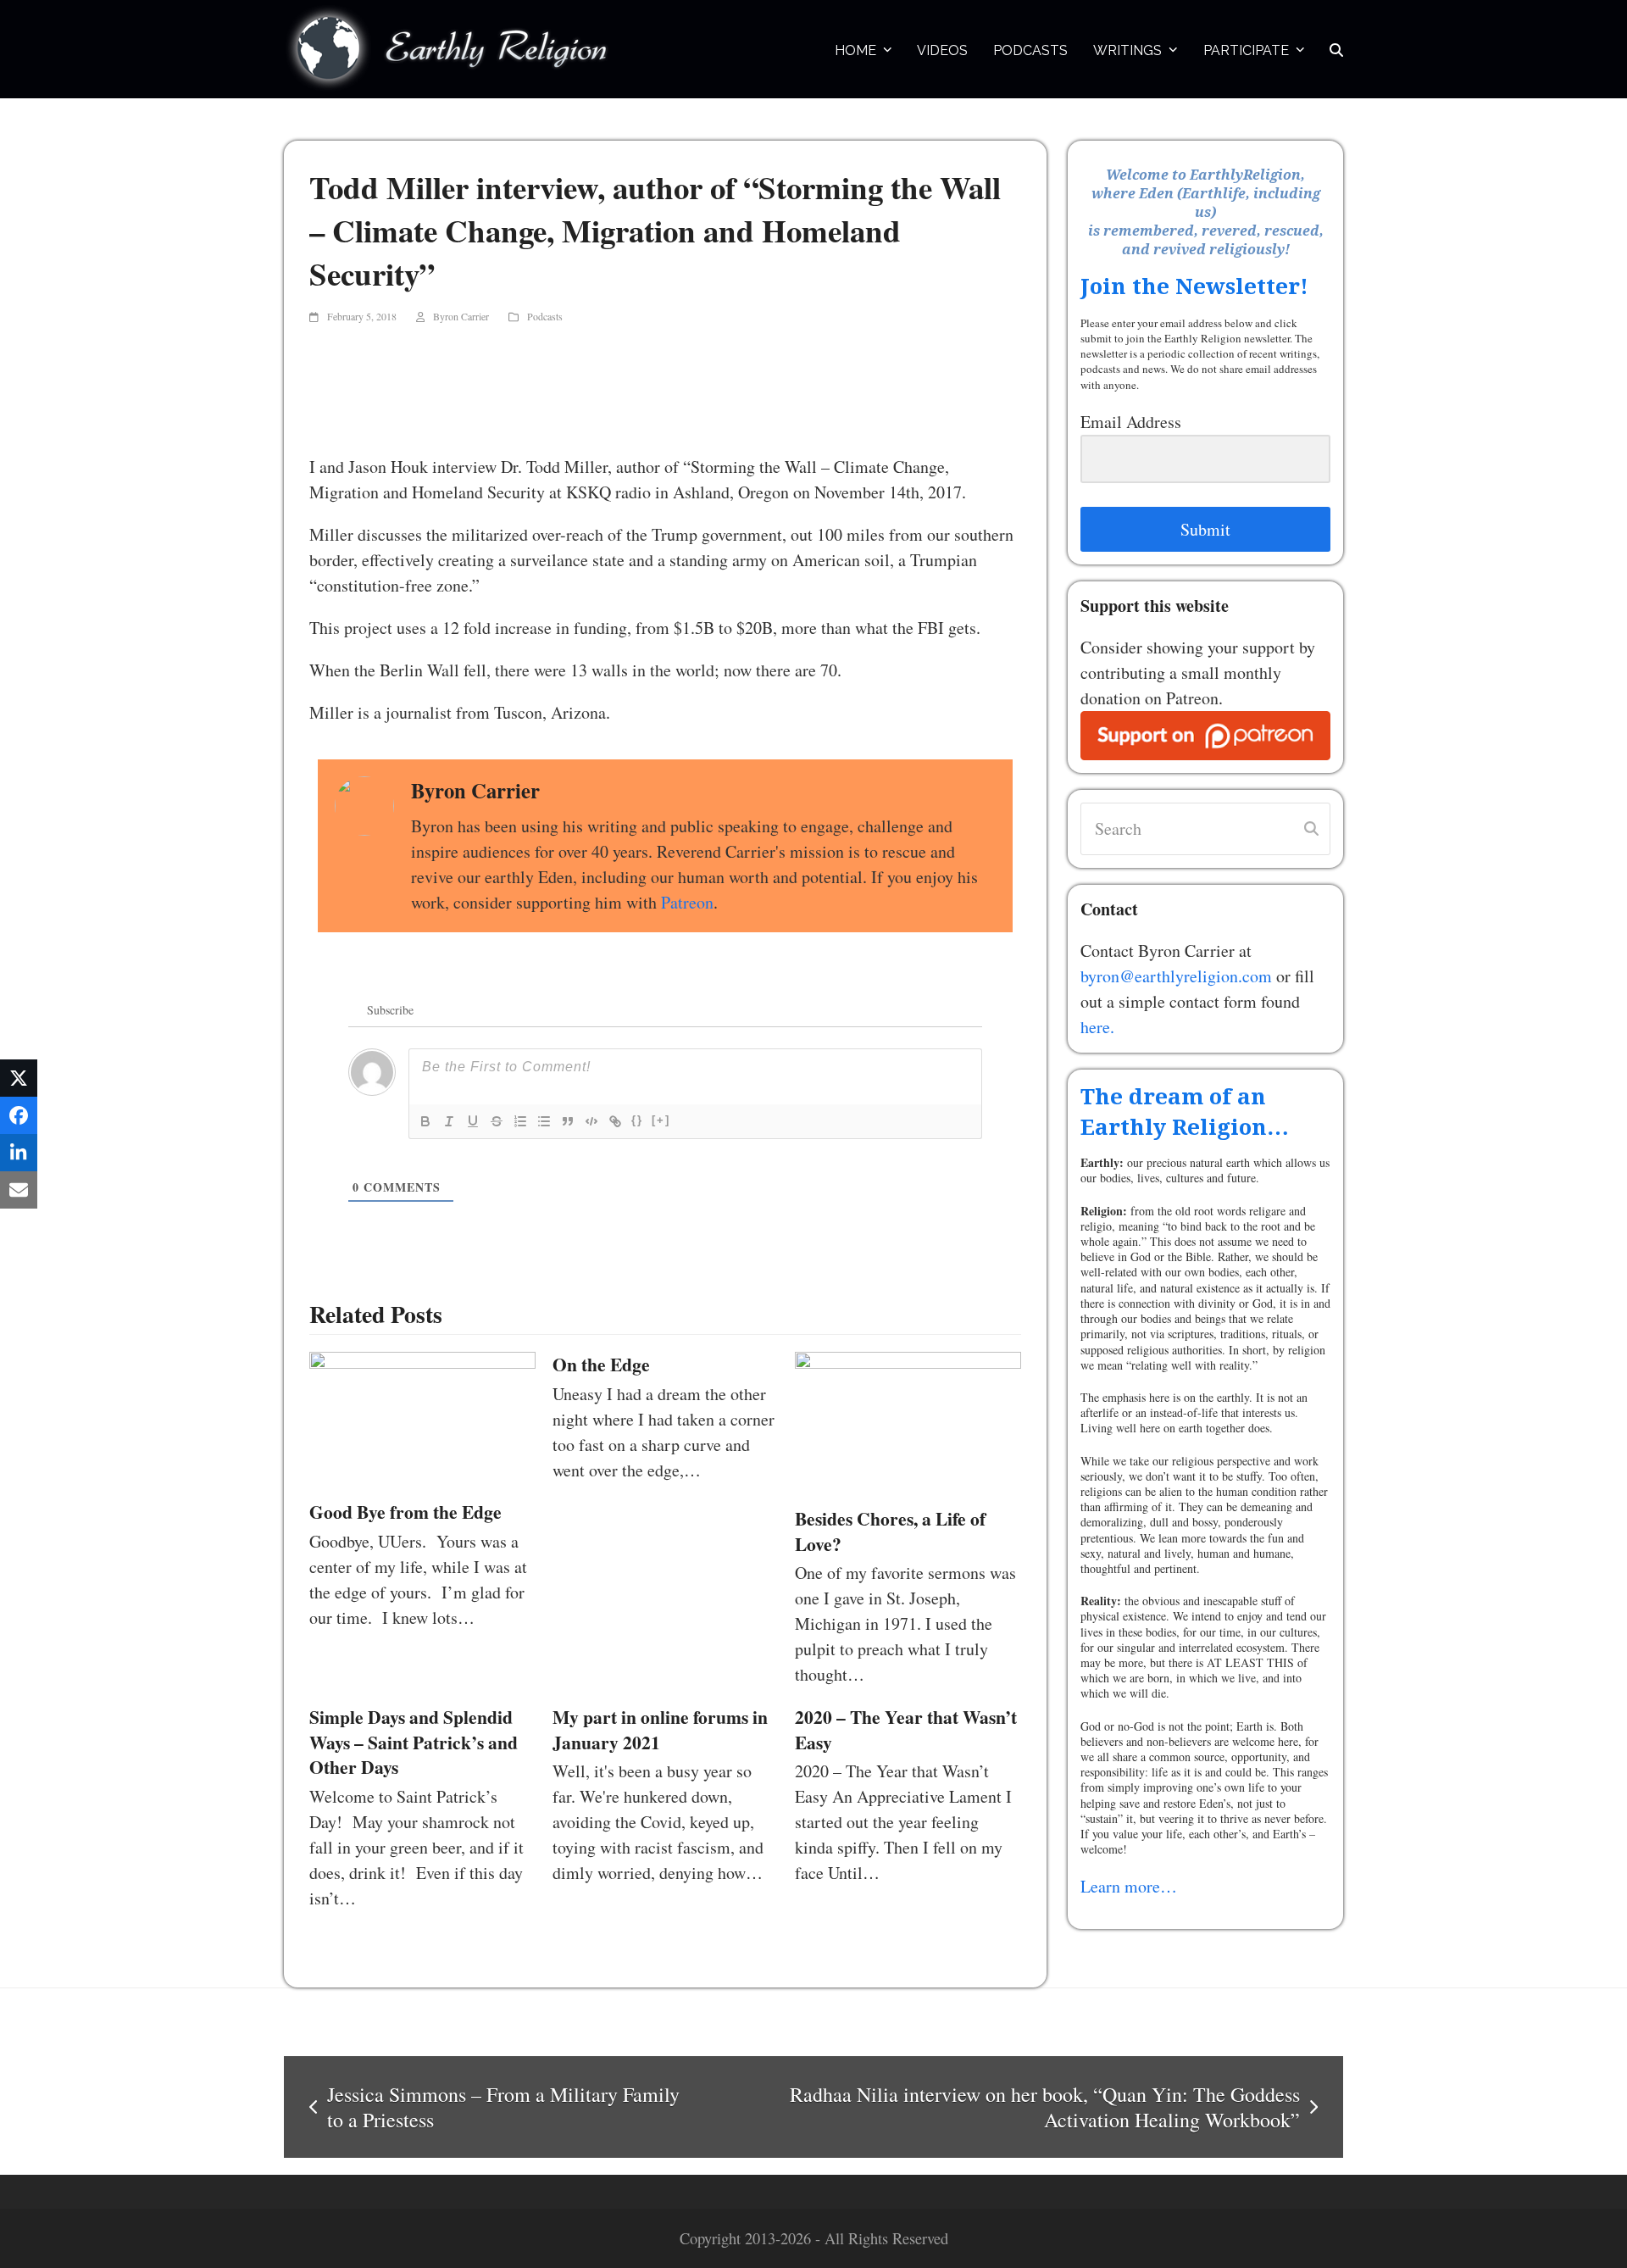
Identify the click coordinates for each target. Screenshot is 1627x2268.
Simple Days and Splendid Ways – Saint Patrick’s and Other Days (414, 1742)
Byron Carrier (461, 316)
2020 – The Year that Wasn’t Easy (906, 1729)
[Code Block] (591, 1121)
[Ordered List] (520, 1121)
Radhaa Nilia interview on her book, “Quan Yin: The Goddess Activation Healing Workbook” (1001, 2107)
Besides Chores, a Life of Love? (890, 1531)
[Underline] (473, 1121)
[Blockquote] (568, 1121)
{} (637, 1120)
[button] (1336, 49)
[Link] (615, 1121)
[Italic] (449, 1121)
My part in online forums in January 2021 (660, 1729)
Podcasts (545, 316)
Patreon (687, 902)
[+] (661, 1120)
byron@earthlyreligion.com (1176, 976)
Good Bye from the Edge (405, 1512)
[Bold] (425, 1121)
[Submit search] (1311, 829)
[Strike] (497, 1121)
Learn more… (1129, 1886)
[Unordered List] (544, 1121)
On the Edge (601, 1364)
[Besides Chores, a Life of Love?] (908, 1420)
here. (1097, 1027)
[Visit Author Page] (364, 804)
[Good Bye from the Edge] (422, 1417)
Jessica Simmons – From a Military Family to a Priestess (494, 2107)
